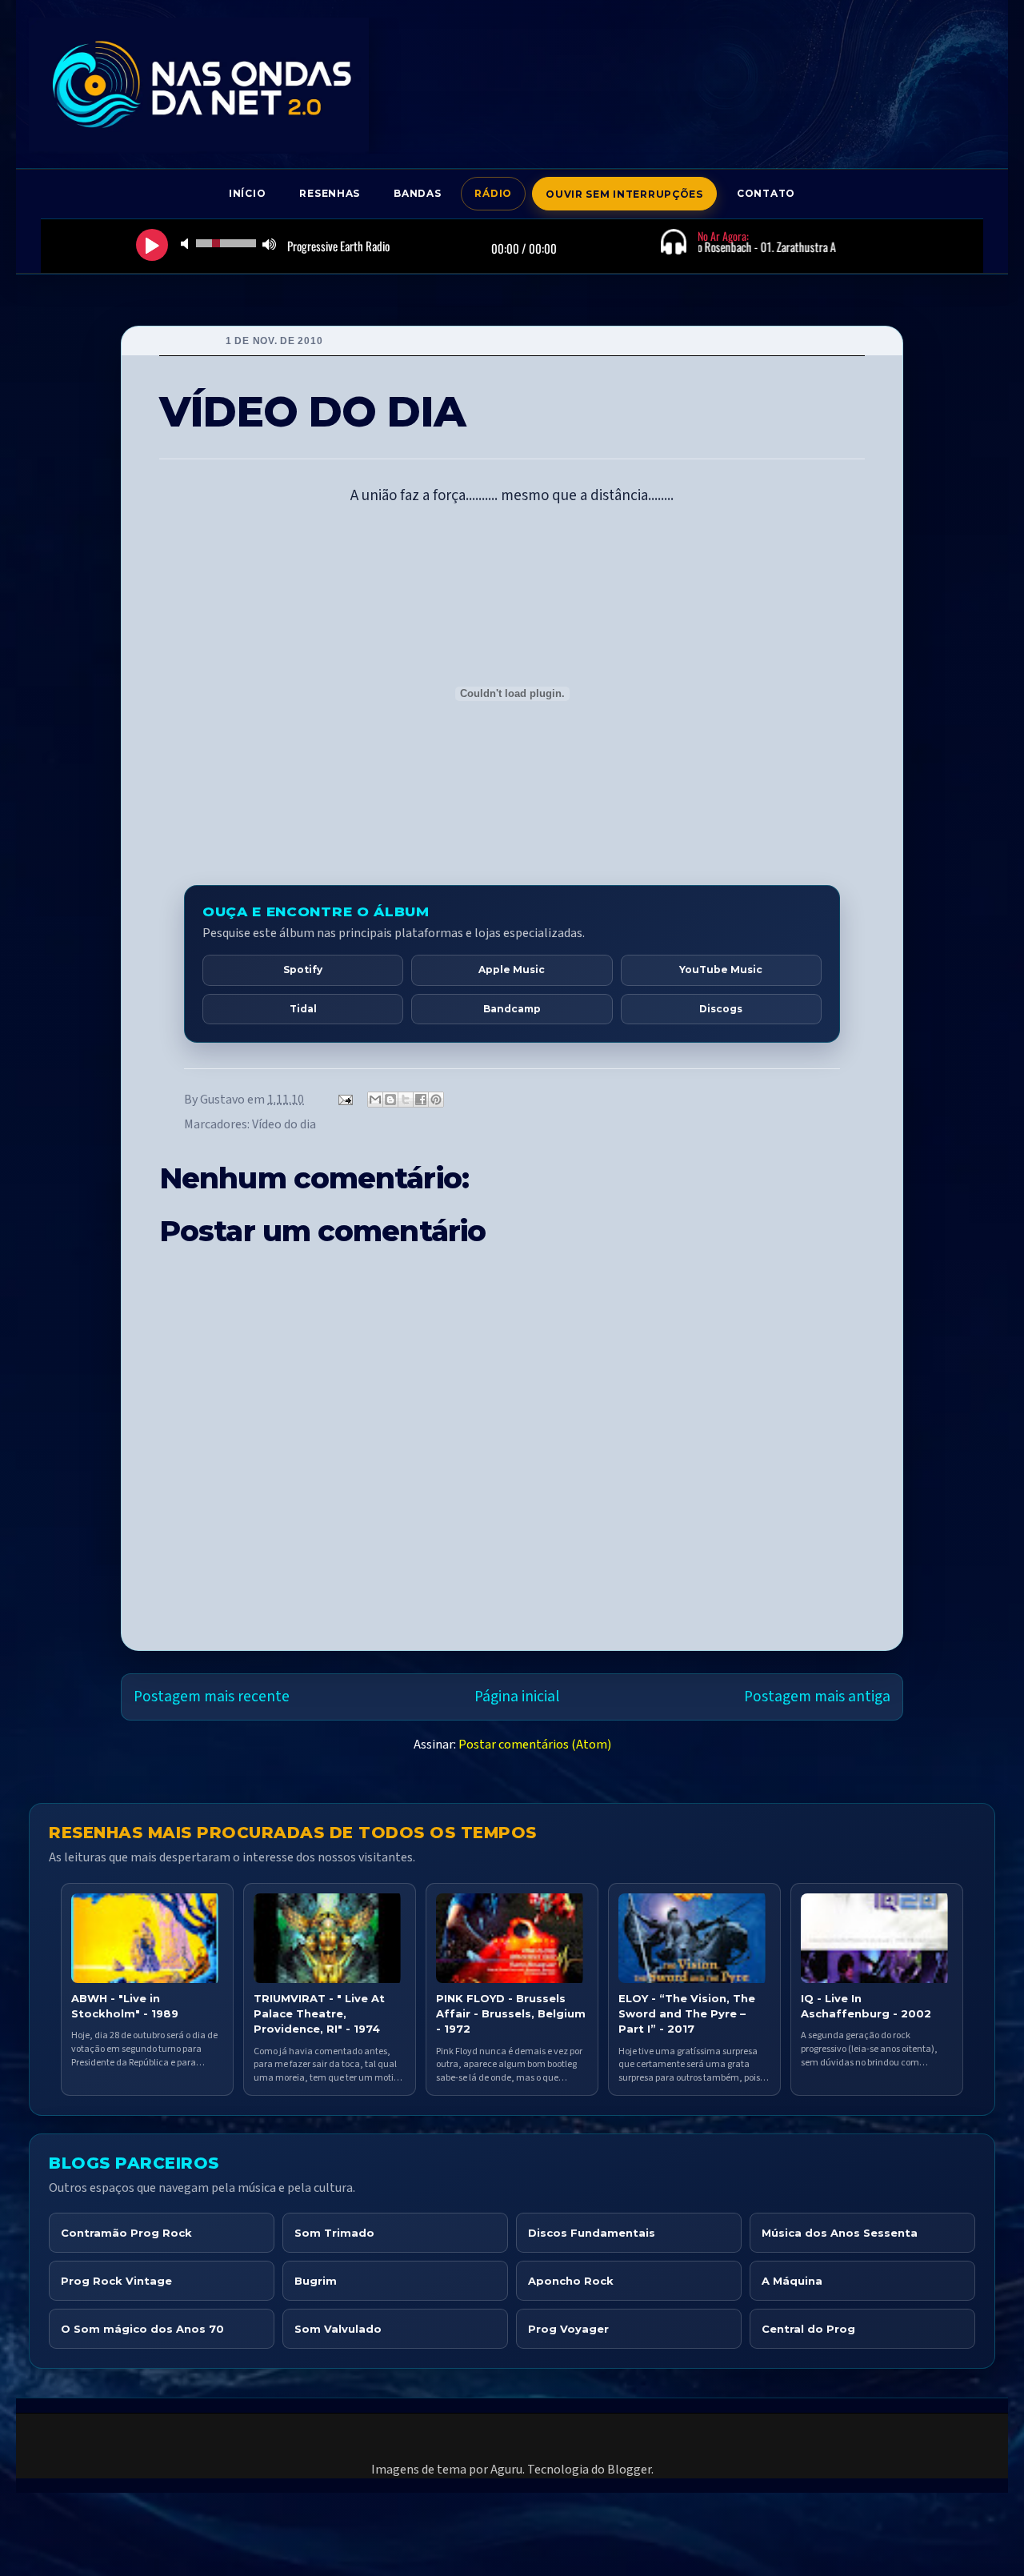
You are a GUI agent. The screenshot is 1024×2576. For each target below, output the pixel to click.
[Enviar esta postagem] (344, 1100)
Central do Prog (808, 2329)
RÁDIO (493, 193)
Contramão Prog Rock (126, 2233)
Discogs (721, 1009)
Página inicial (517, 1697)
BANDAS (417, 193)
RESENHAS (330, 193)
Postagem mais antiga (817, 1697)
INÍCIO (247, 193)
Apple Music (512, 970)
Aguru (506, 2470)
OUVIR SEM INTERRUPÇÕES (624, 194)
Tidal (303, 1009)
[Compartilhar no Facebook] (421, 1100)
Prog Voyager (568, 2329)
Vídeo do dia (284, 1124)
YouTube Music (721, 970)
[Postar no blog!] (390, 1100)
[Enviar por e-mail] (375, 1100)
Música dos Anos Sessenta (840, 2233)
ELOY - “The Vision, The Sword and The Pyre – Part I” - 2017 (687, 2013)
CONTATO (766, 193)
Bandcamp (512, 1009)
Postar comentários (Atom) (535, 1745)
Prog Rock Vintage (116, 2281)
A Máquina (792, 2281)
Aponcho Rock (571, 2281)
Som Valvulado (338, 2329)
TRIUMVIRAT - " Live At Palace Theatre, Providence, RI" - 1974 (319, 2013)
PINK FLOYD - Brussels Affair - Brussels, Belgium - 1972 (511, 2013)
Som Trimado (334, 2233)
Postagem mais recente (212, 1697)
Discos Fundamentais (592, 2233)
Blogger (629, 2470)
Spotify (303, 970)
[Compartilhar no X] (406, 1100)
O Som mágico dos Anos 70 (142, 2329)
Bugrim (316, 2281)
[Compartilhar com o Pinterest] (436, 1100)
